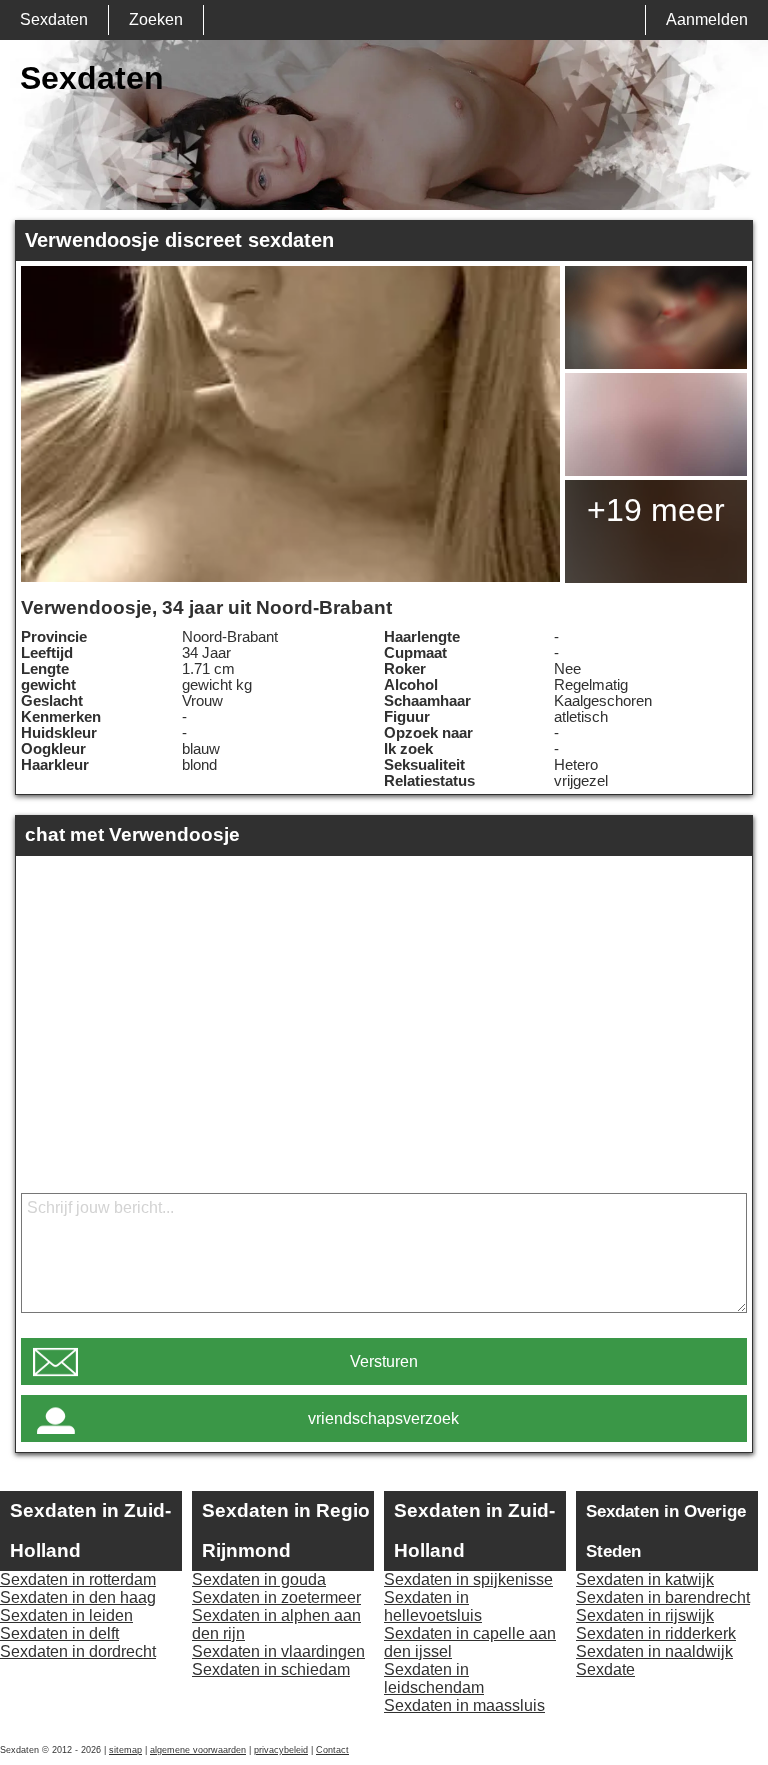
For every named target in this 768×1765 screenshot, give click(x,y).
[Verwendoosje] (290, 424)
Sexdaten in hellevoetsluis (433, 1606)
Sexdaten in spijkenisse (468, 1579)
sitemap (125, 1750)
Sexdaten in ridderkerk (656, 1633)
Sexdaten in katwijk (645, 1579)
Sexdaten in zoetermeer (276, 1597)
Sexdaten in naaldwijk (654, 1651)
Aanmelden (707, 19)
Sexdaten (54, 19)
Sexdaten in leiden (66, 1615)
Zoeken (156, 19)
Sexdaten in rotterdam (78, 1579)
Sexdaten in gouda (259, 1579)
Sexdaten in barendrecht (663, 1597)
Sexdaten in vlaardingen (278, 1651)
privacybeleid (281, 1750)
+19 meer (656, 510)
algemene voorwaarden (198, 1750)
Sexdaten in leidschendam (434, 1678)
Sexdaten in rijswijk (645, 1615)
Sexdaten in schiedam (271, 1669)
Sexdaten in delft (59, 1633)
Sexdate (605, 1669)
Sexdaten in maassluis (464, 1705)
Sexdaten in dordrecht (78, 1651)
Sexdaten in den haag (78, 1597)
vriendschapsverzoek (383, 1418)
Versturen (384, 1361)
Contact (332, 1750)
